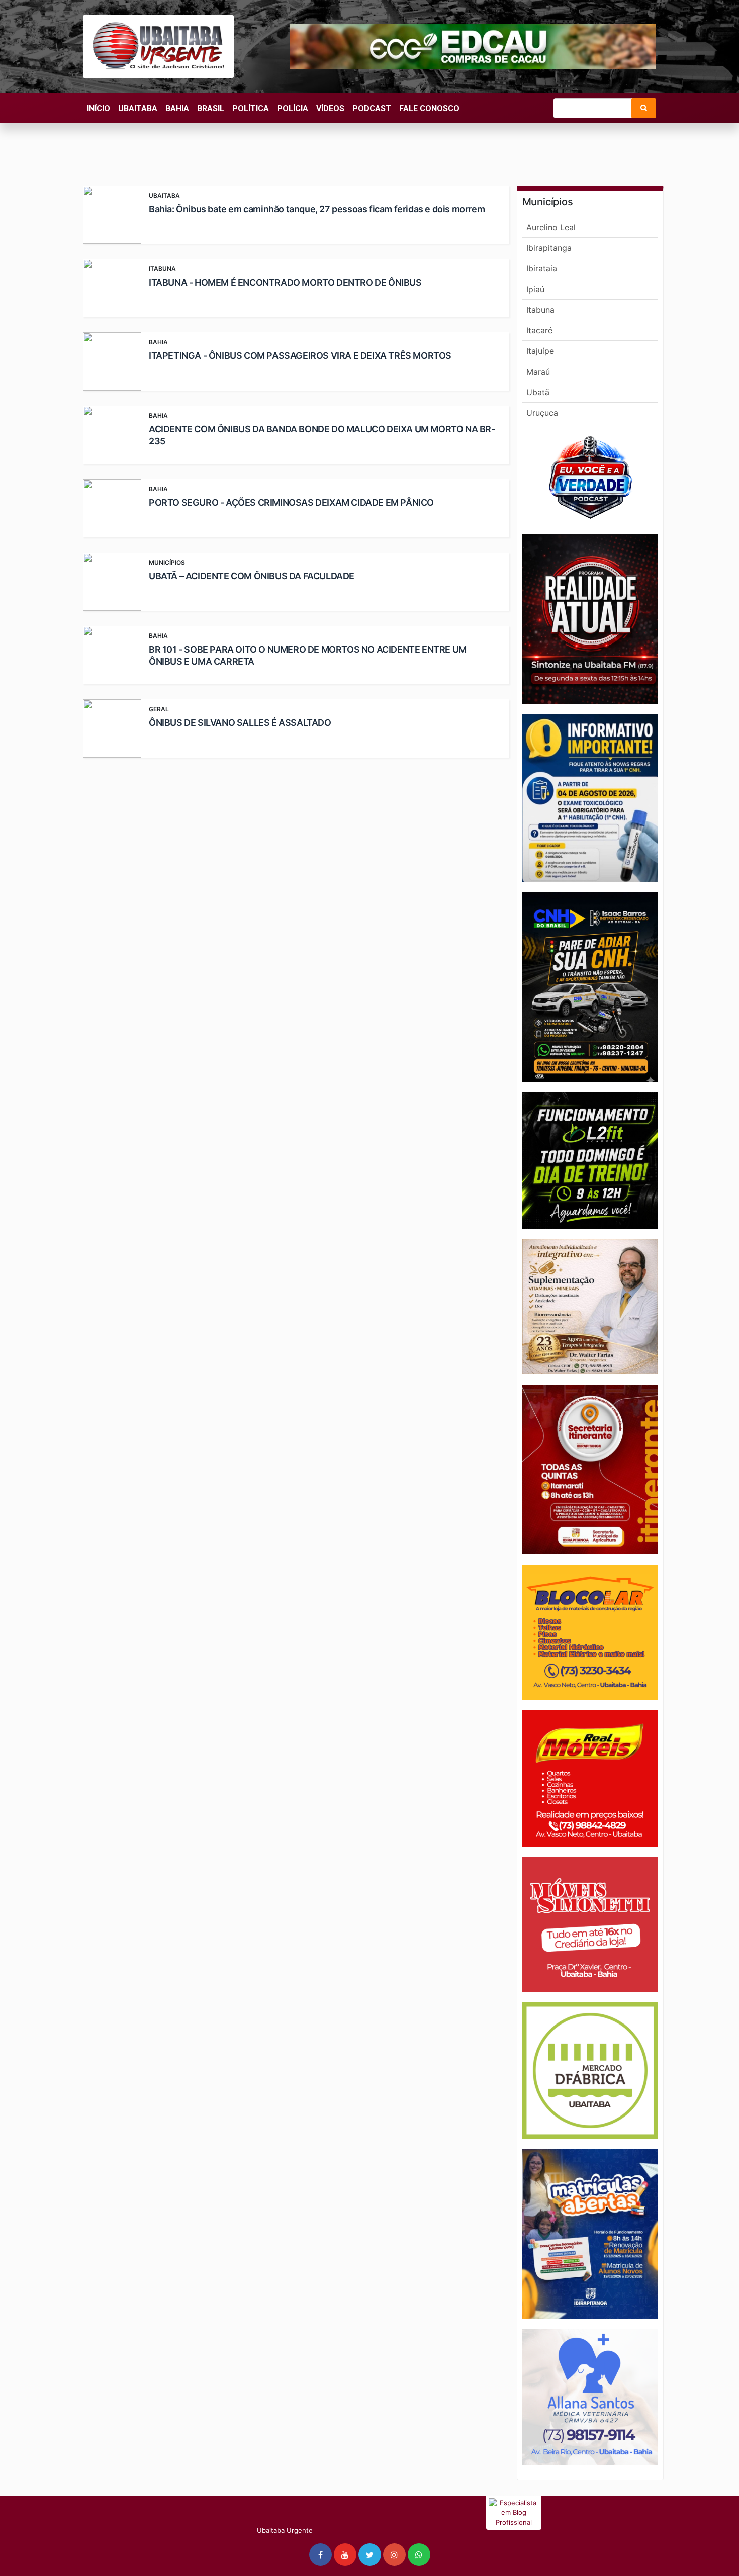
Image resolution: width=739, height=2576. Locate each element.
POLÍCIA (293, 108)
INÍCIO (99, 108)
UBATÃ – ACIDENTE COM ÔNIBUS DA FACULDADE (252, 576)
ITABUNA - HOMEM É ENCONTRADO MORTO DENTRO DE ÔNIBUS (285, 282)
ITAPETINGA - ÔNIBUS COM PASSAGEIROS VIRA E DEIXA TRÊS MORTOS (300, 356)
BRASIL (211, 108)
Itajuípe (540, 351)
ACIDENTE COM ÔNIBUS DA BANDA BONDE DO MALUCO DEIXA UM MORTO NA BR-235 (322, 435)
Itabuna (540, 310)
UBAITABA (138, 108)
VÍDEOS (330, 108)
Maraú (538, 372)
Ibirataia (542, 268)
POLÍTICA (251, 108)
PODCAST (372, 108)
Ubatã (538, 392)
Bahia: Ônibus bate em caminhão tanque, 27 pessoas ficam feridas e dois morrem (317, 209)
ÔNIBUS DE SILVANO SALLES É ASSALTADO (240, 723)
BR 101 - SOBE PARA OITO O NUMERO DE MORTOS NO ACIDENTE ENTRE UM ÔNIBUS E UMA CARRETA (308, 655)
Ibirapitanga (549, 248)
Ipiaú (535, 289)
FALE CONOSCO (429, 108)
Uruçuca (542, 413)
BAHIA (177, 108)
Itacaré (539, 330)
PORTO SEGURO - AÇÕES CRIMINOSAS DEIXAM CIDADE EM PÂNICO (291, 502)
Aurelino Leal (551, 227)
